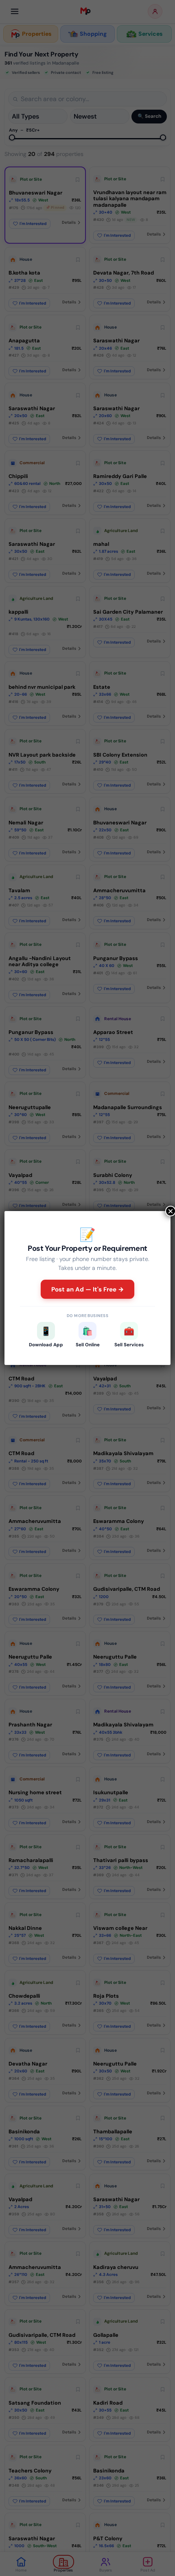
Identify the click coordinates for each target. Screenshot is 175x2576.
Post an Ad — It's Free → (88, 1289)
